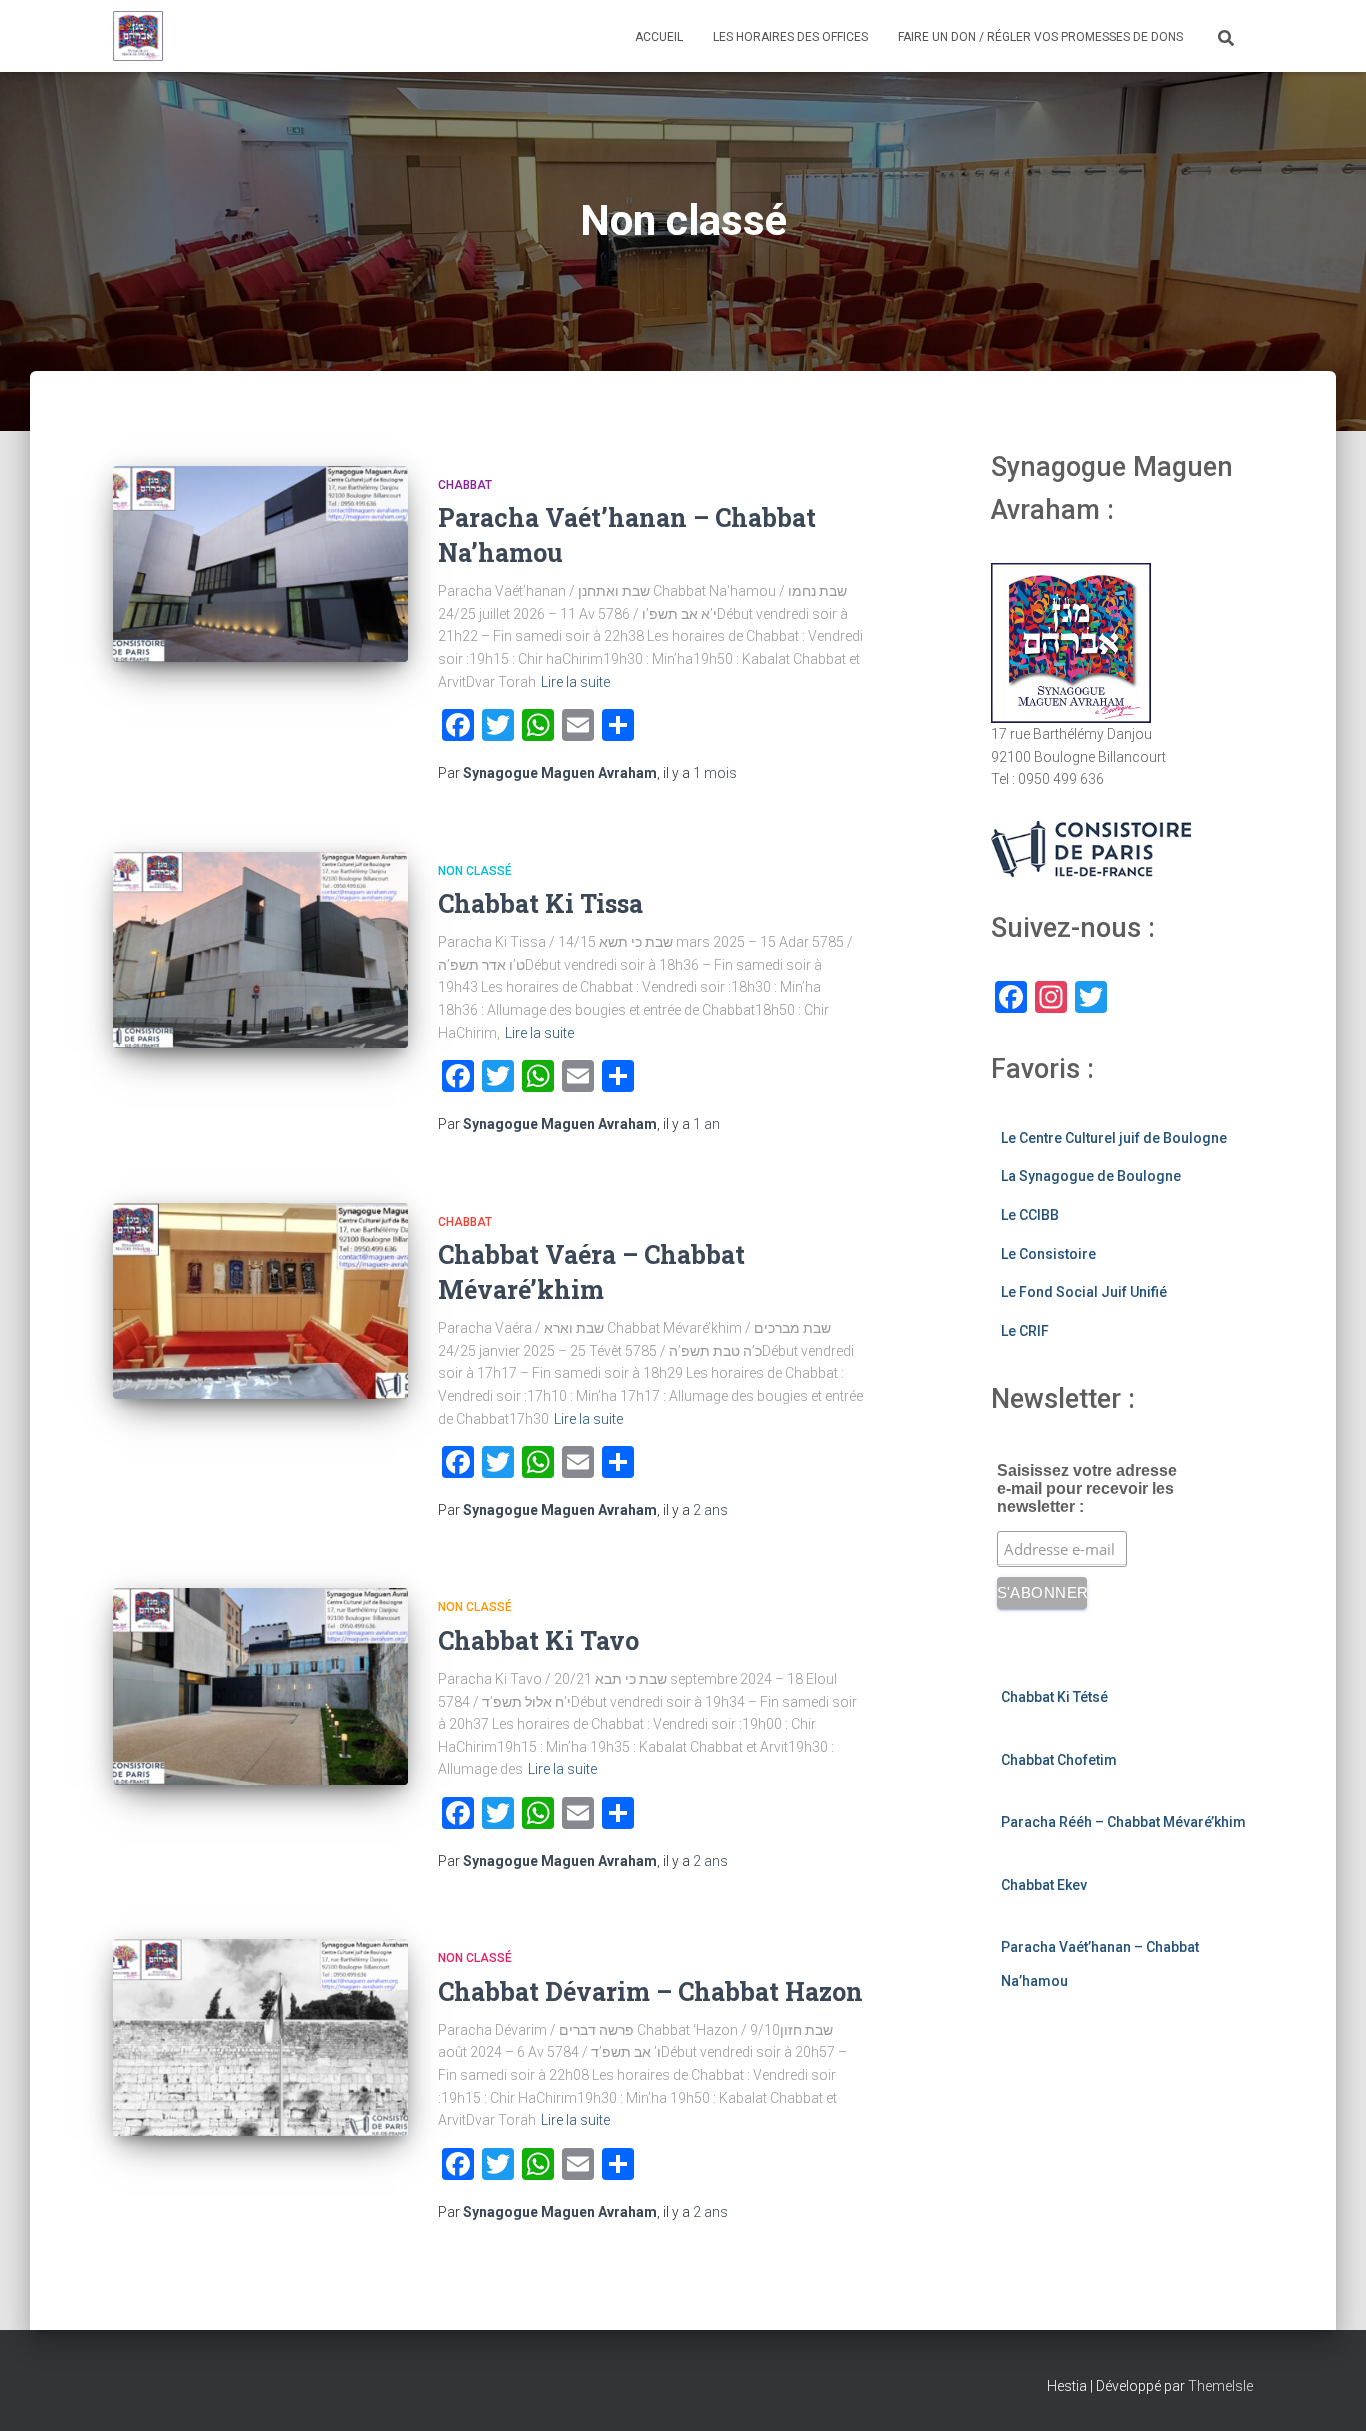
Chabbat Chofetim (1059, 1760)
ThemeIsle (1220, 2386)
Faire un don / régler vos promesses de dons (1040, 37)
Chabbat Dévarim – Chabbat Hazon (650, 1991)
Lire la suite (575, 682)
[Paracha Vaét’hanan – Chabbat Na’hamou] (260, 564)
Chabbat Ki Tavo (538, 1640)
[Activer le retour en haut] (1326, 2391)
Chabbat (465, 485)
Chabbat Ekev (1044, 1885)
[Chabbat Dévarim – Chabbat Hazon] (260, 2037)
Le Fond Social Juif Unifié (1084, 1292)
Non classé (475, 871)
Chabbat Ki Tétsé (1054, 1697)
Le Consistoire (1048, 1254)
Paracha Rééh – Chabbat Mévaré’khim (1123, 1822)
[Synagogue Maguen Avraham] (138, 36)
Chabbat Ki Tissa (540, 903)
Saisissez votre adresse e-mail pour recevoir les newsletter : (1087, 1488)
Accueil (659, 37)
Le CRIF (1025, 1331)
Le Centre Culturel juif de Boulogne (1114, 1138)
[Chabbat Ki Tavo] (260, 1686)
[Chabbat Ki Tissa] (260, 950)
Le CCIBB (1030, 1215)
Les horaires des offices (790, 37)
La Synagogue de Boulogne (1091, 1176)
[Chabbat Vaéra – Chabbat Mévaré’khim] (260, 1301)
